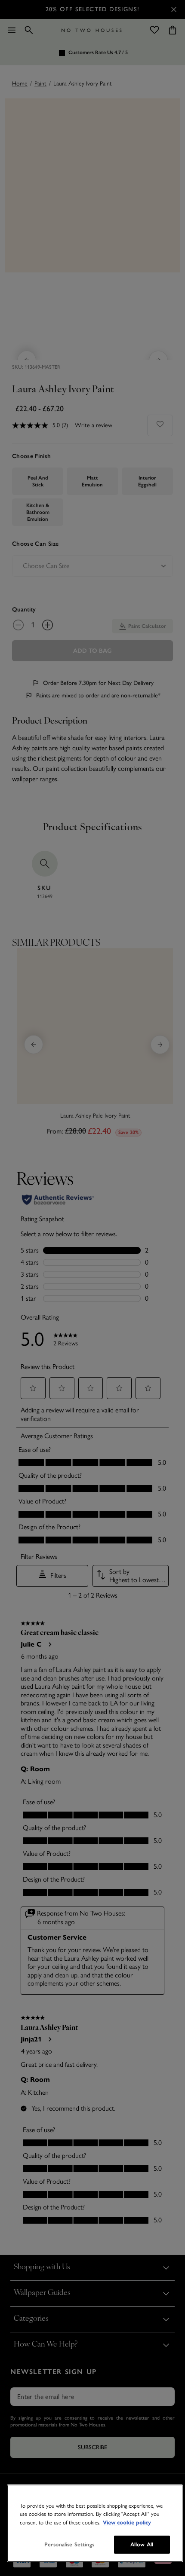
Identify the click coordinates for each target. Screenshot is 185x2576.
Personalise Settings (69, 2544)
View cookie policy (127, 2523)
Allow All (142, 2544)
